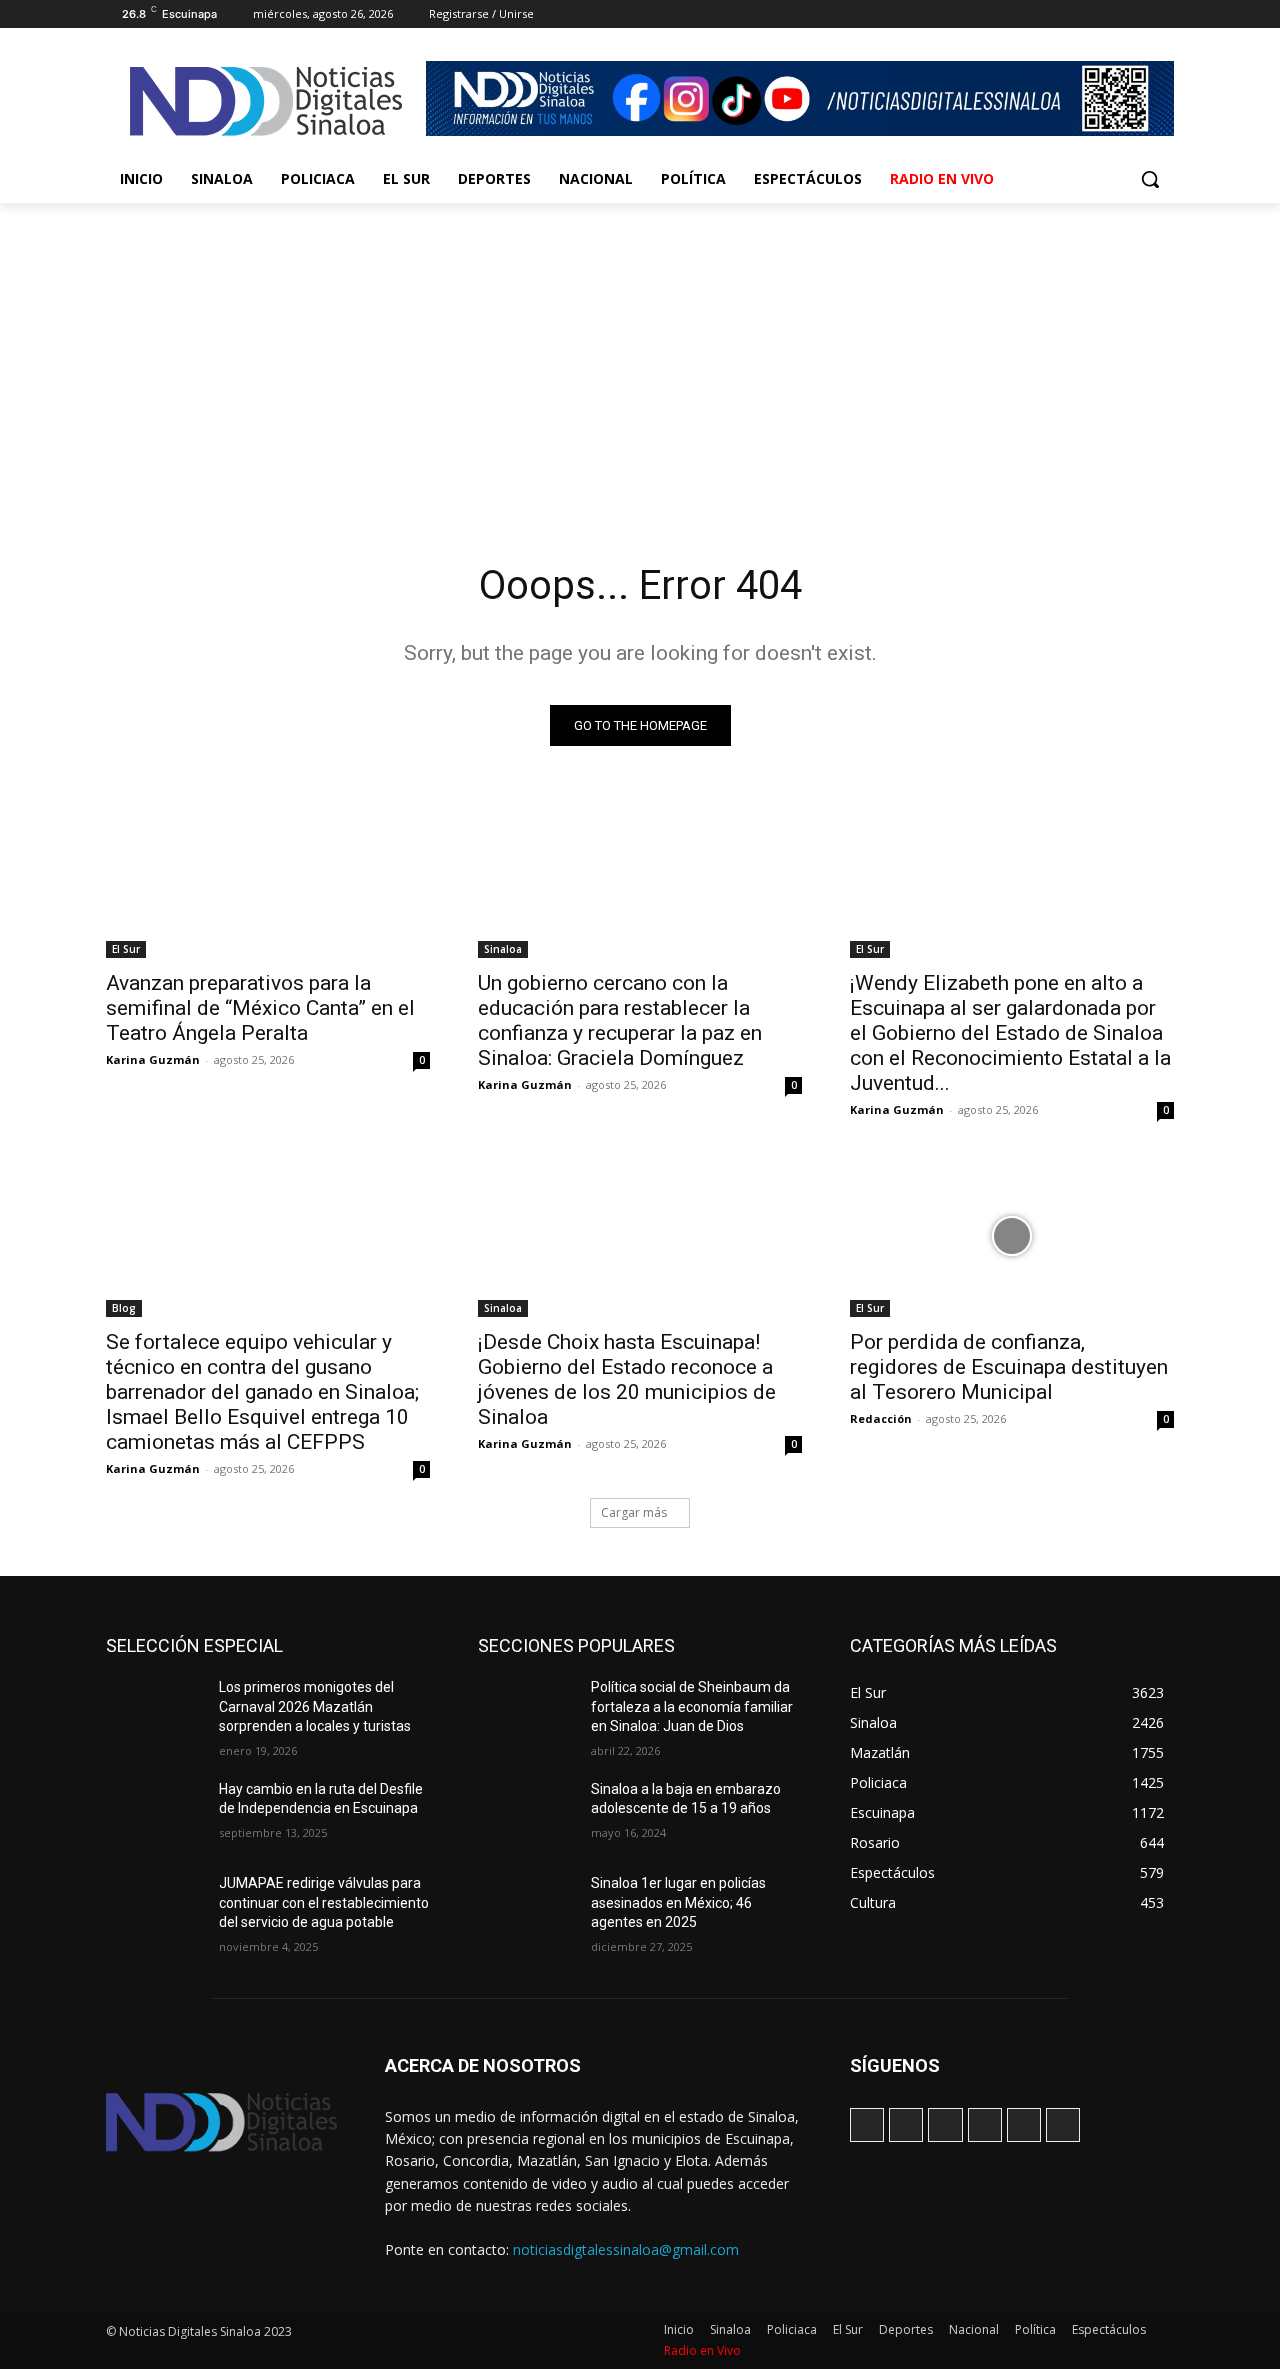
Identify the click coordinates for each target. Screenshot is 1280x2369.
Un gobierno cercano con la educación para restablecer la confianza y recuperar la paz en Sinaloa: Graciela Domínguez (620, 1020)
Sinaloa (503, 949)
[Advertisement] (640, 353)
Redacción (881, 1418)
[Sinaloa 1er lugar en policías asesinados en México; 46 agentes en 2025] (526, 1908)
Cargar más (634, 1512)
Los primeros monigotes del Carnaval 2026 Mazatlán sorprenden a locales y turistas (315, 1706)
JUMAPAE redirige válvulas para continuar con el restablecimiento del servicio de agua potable (324, 1902)
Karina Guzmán (153, 1059)
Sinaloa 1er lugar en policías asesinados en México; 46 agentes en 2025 (678, 1902)
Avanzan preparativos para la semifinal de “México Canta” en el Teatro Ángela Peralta (260, 1008)
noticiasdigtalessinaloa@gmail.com (626, 2249)
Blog (124, 1308)
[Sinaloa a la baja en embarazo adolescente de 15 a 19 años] (526, 1814)
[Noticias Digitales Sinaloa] (266, 101)
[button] (1150, 179)
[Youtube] (1162, 14)
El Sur (126, 949)
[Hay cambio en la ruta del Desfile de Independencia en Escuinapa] (154, 1814)
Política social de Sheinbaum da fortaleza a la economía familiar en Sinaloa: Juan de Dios (692, 1706)
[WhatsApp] (1134, 14)
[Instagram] (1051, 14)
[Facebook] (1023, 14)
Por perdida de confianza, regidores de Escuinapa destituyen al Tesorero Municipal (1009, 1367)
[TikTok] (1079, 14)
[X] (1107, 14)
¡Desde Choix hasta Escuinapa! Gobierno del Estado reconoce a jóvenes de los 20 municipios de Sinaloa (627, 1379)
